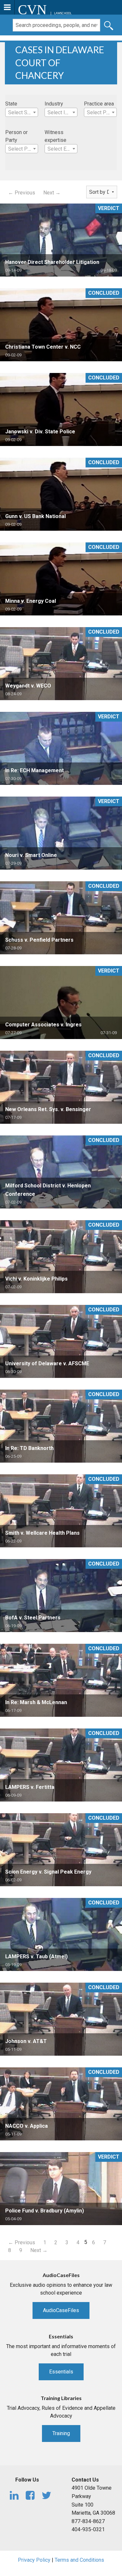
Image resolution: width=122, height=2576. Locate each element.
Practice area (99, 104)
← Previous (22, 193)
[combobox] (22, 112)
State (11, 104)
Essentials (61, 2372)
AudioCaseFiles (61, 2310)
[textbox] (22, 113)
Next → (52, 193)
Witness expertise (55, 136)
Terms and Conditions (79, 2560)
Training (61, 2433)
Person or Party (16, 136)
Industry (54, 104)
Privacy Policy (34, 2560)
